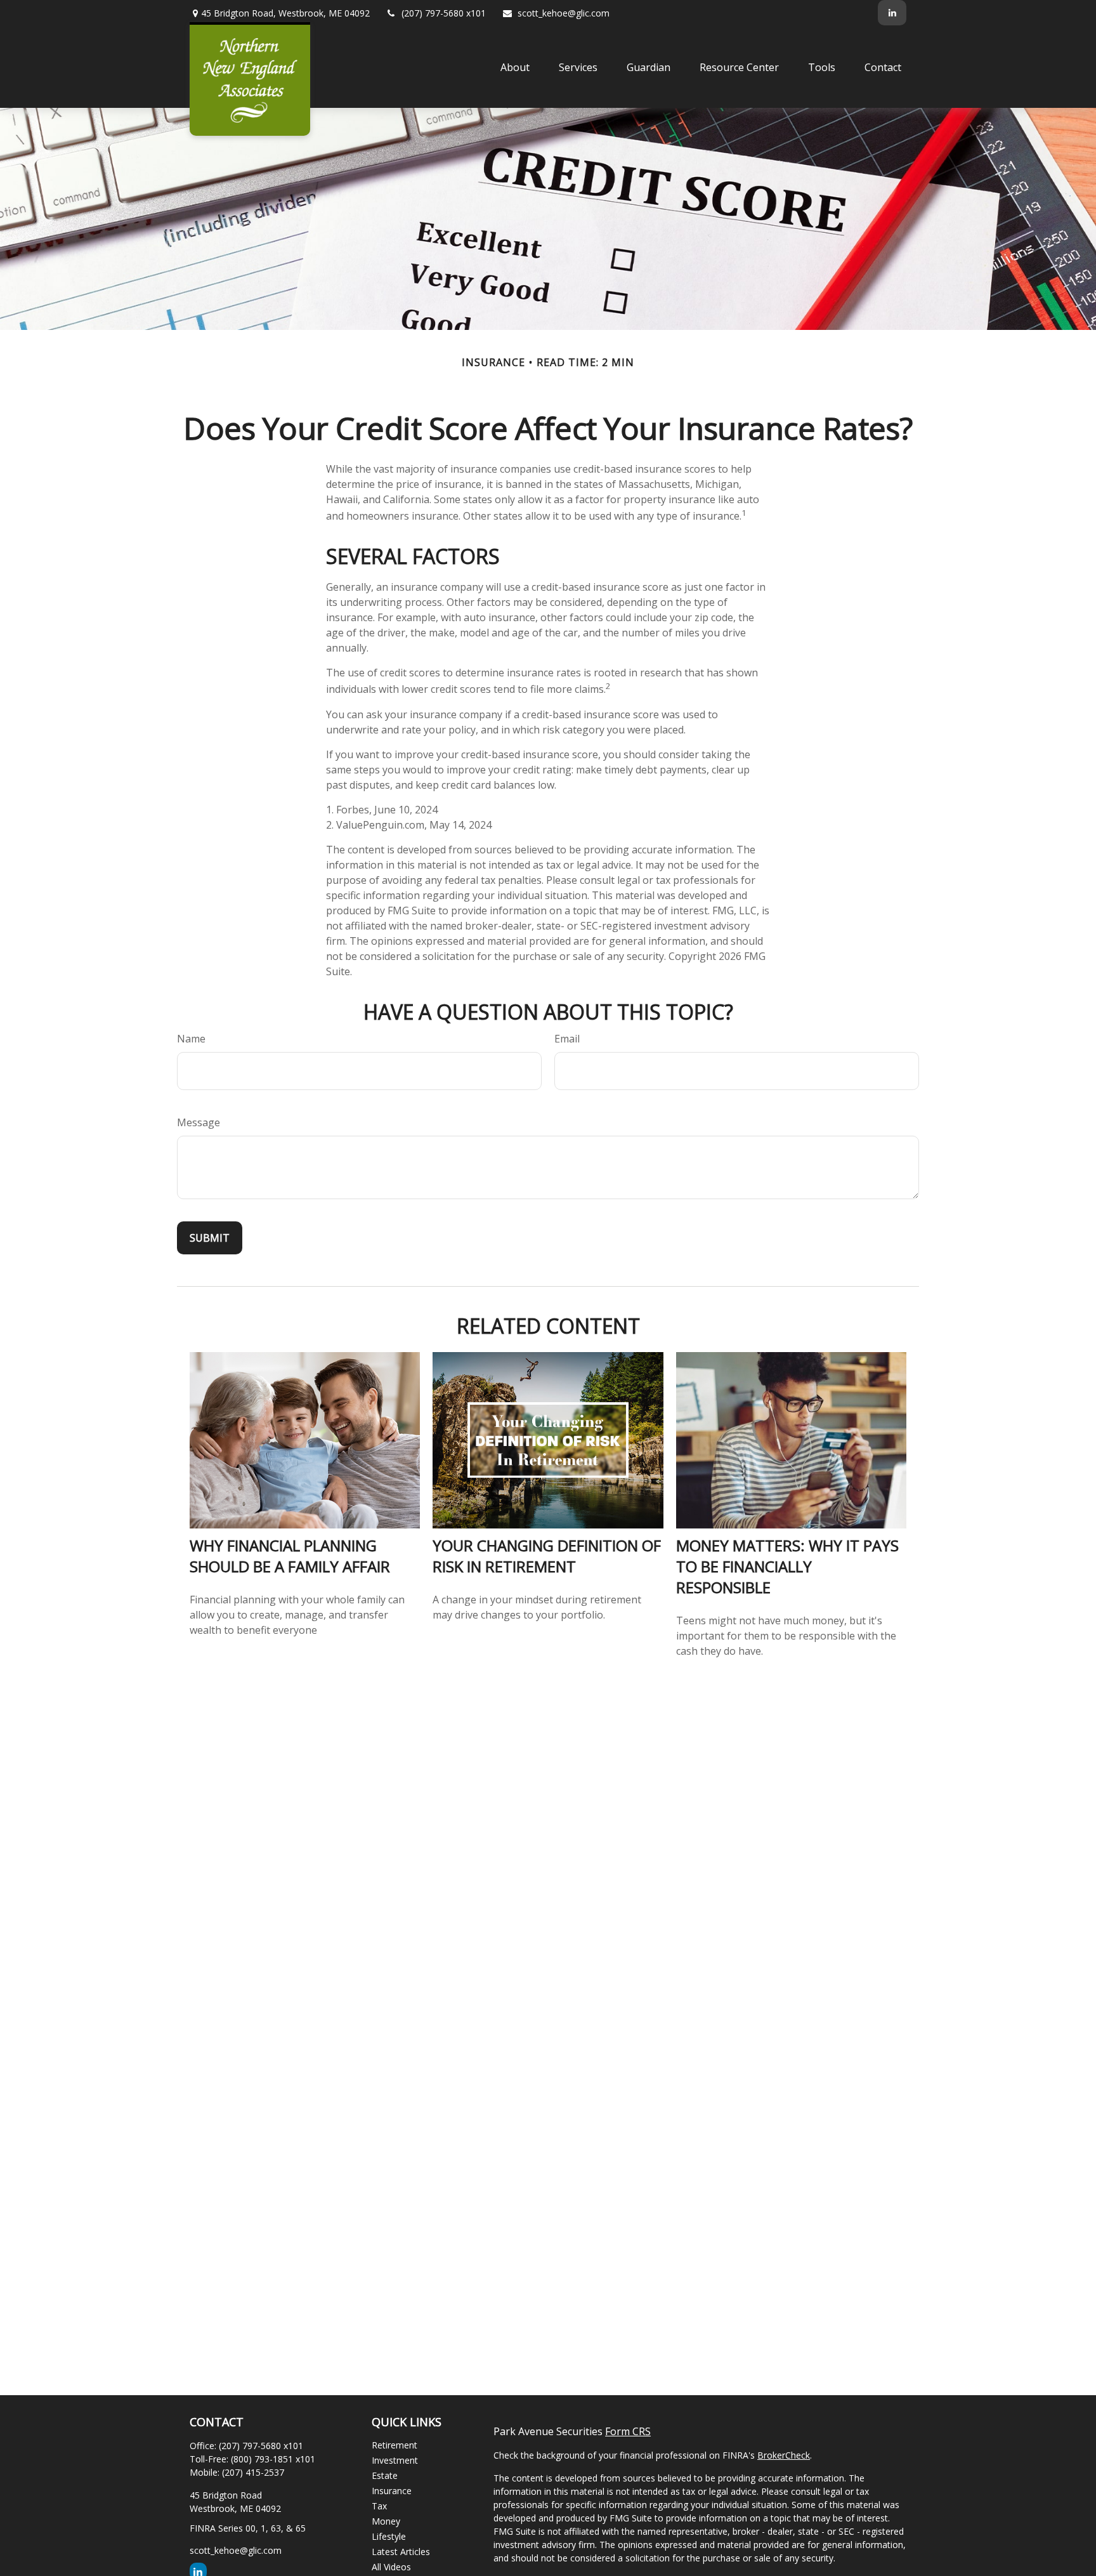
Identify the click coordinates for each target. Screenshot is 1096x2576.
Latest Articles (401, 2552)
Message (199, 1122)
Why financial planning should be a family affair (290, 1556)
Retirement (395, 2445)
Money (386, 2521)
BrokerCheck (784, 2455)
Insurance (392, 2491)
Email (567, 1039)
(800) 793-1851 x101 (273, 2459)
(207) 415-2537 (253, 2472)
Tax (379, 2506)
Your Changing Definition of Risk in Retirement (547, 1556)
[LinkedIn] (892, 13)
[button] (515, 67)
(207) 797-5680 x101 (444, 13)
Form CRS (628, 2431)
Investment (395, 2460)
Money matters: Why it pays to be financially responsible (787, 1566)
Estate (385, 2475)
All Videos (391, 2567)
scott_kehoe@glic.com (564, 13)
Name (191, 1039)
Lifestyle (389, 2536)
